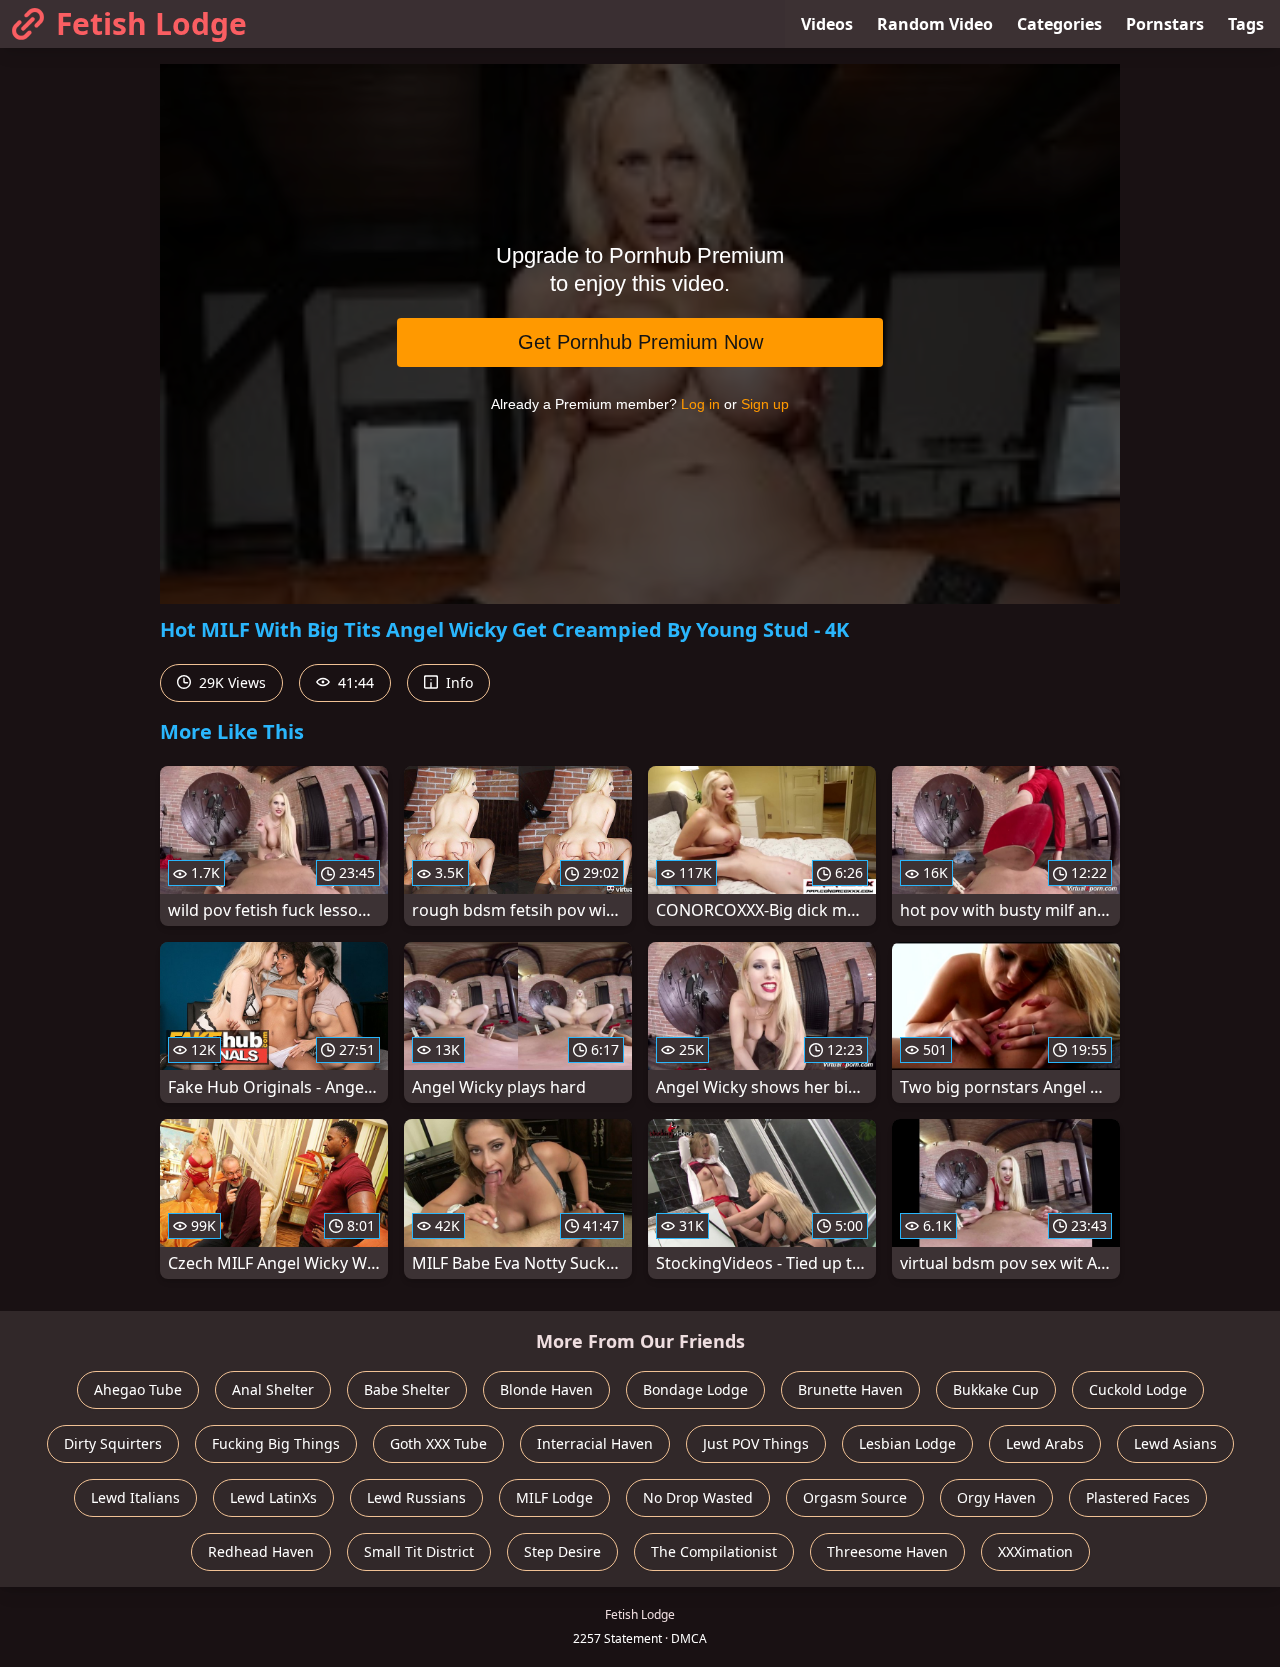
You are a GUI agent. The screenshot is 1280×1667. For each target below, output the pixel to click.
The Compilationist (714, 1551)
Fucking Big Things (276, 1443)
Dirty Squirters (113, 1443)
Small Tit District (419, 1551)
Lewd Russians (416, 1497)
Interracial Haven (595, 1443)
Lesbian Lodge (907, 1443)
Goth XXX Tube (438, 1443)
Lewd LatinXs (273, 1497)
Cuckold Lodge (1138, 1389)
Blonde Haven (546, 1389)
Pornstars (1165, 24)
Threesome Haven (887, 1551)
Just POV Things (756, 1443)
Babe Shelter (407, 1389)
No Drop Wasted (698, 1497)
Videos (827, 24)
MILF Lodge (554, 1497)
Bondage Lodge (695, 1389)
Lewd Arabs (1045, 1443)
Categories (1059, 24)
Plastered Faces (1138, 1497)
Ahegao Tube (138, 1389)
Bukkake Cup (996, 1389)
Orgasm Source (855, 1497)
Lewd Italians (135, 1497)
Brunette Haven (850, 1389)
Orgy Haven (996, 1497)
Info (457, 682)
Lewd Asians (1175, 1443)
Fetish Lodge (151, 23)
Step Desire (562, 1551)
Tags (1246, 24)
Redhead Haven (261, 1551)
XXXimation (1035, 1551)
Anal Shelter (273, 1389)
